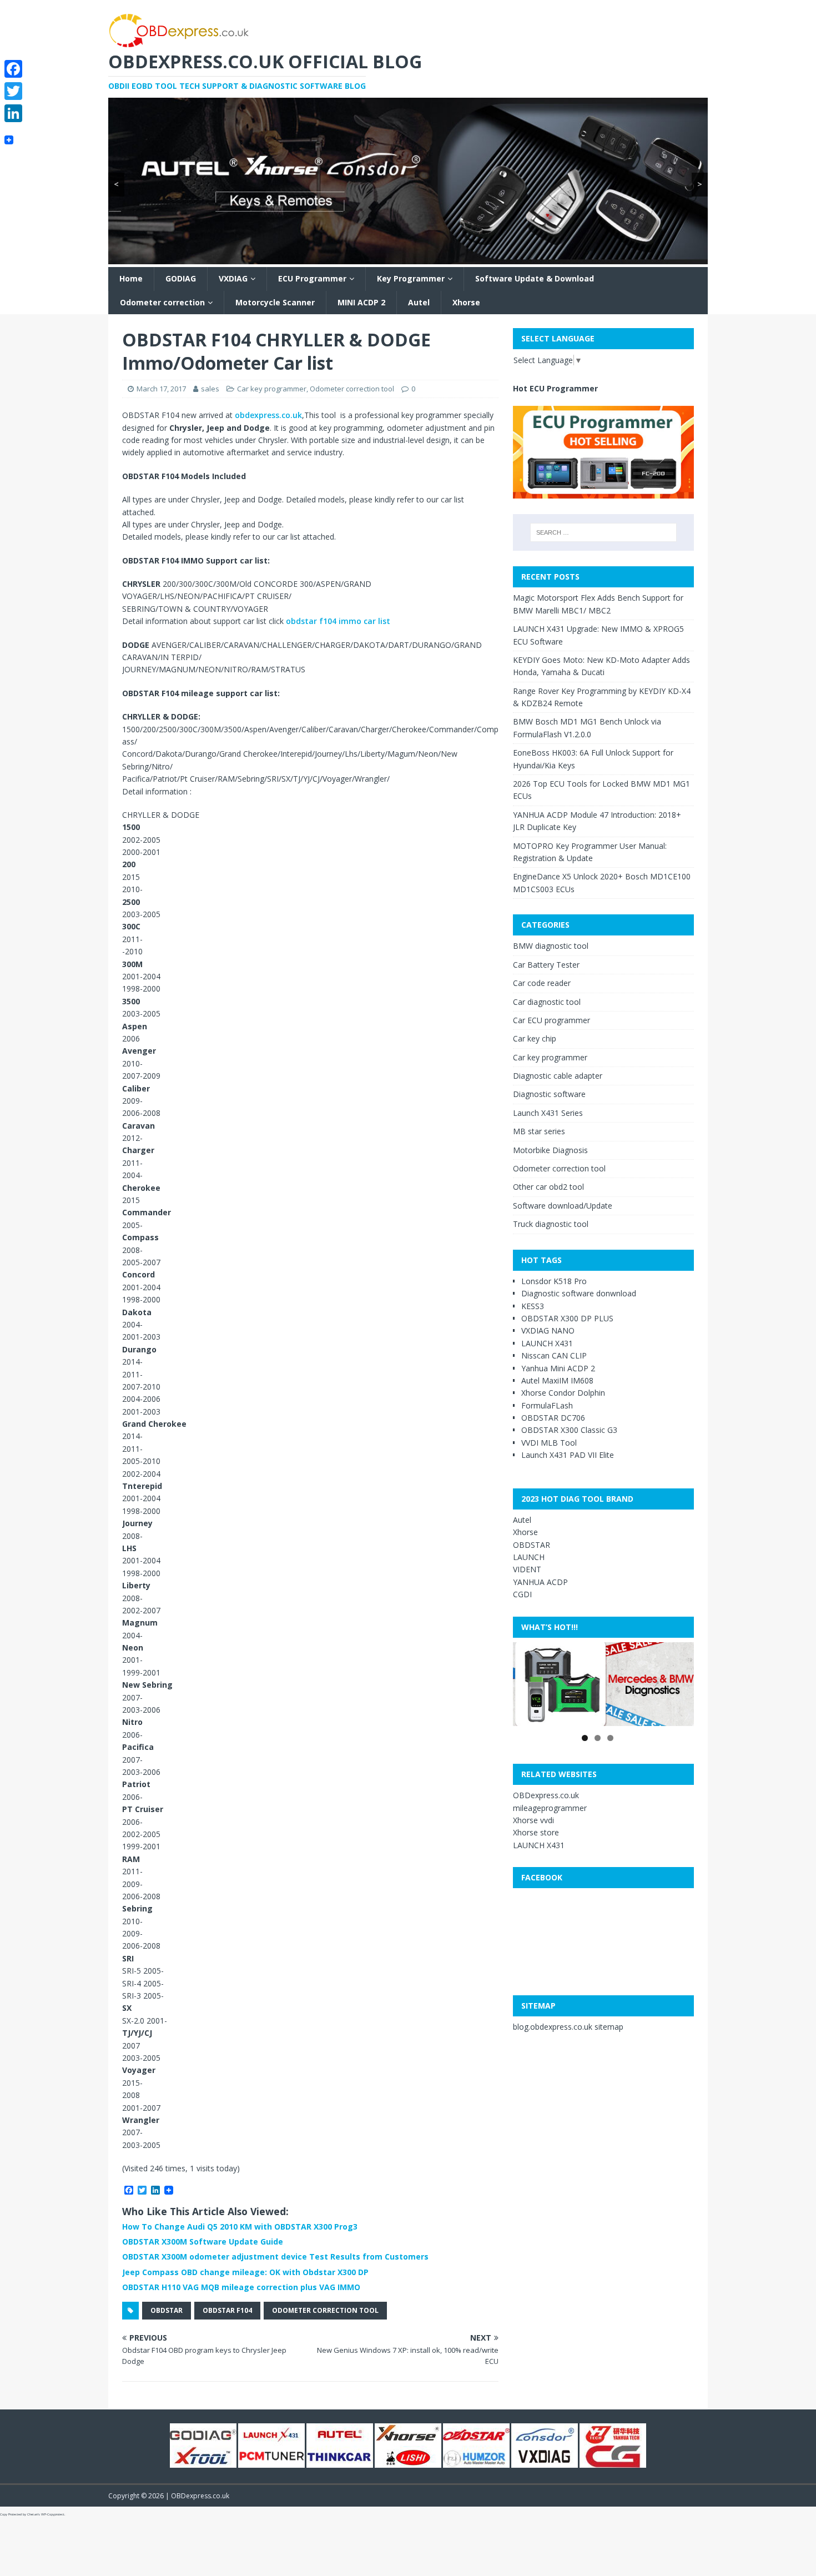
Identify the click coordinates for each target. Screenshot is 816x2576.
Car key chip (535, 1038)
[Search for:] (603, 532)
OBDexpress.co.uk (546, 1795)
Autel (419, 302)
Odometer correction (162, 302)
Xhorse (466, 302)
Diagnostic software (549, 1094)
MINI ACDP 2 (361, 302)
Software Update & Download (535, 278)
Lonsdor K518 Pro (554, 1281)
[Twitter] (13, 91)
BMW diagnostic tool (551, 946)
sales (210, 389)
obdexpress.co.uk (268, 415)
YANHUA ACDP (540, 1582)
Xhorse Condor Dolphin (563, 1393)
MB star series (539, 1131)
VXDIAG (233, 278)
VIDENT (527, 1569)
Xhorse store (536, 1832)
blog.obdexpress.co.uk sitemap (568, 2027)
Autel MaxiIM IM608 (557, 1380)
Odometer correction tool (352, 389)
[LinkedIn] (13, 113)
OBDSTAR (167, 2310)
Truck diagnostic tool (551, 1224)
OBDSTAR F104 (227, 2310)
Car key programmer (272, 389)
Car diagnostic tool (547, 1002)
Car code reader (542, 983)
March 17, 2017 (161, 389)
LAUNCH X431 (547, 1343)
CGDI (522, 1594)
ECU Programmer (312, 278)
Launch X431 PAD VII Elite (568, 1455)
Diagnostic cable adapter (558, 1076)
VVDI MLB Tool (549, 1443)
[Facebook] (13, 69)
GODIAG (181, 278)
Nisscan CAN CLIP (554, 1355)
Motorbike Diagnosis (550, 1150)
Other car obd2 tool (548, 1187)
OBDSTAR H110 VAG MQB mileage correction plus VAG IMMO (241, 2287)
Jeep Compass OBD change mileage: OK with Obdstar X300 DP (245, 2272)
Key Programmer (411, 278)
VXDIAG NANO (548, 1330)
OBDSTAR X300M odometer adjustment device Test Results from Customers (275, 2256)
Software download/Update (563, 1206)
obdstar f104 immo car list (337, 621)
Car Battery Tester (546, 965)
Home (131, 278)
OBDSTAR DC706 (553, 1418)
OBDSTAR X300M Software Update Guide (203, 2242)
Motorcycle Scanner (275, 302)
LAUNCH (529, 1557)
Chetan (32, 2514)
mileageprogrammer (550, 1808)
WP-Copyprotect (53, 2514)
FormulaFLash (547, 1405)
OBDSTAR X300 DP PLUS (567, 1318)
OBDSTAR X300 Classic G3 (569, 1430)
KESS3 (533, 1306)
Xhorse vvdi (533, 1820)
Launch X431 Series (548, 1113)
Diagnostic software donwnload (579, 1293)
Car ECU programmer (551, 1020)
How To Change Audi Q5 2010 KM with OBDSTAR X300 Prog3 (240, 2227)
